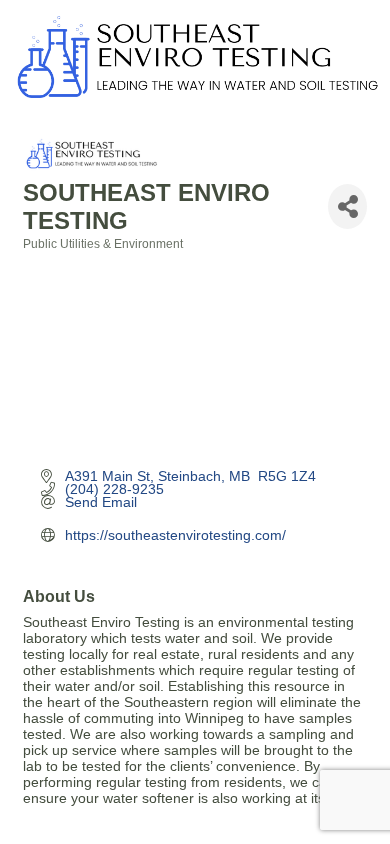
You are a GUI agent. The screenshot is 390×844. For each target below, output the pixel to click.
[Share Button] (347, 206)
